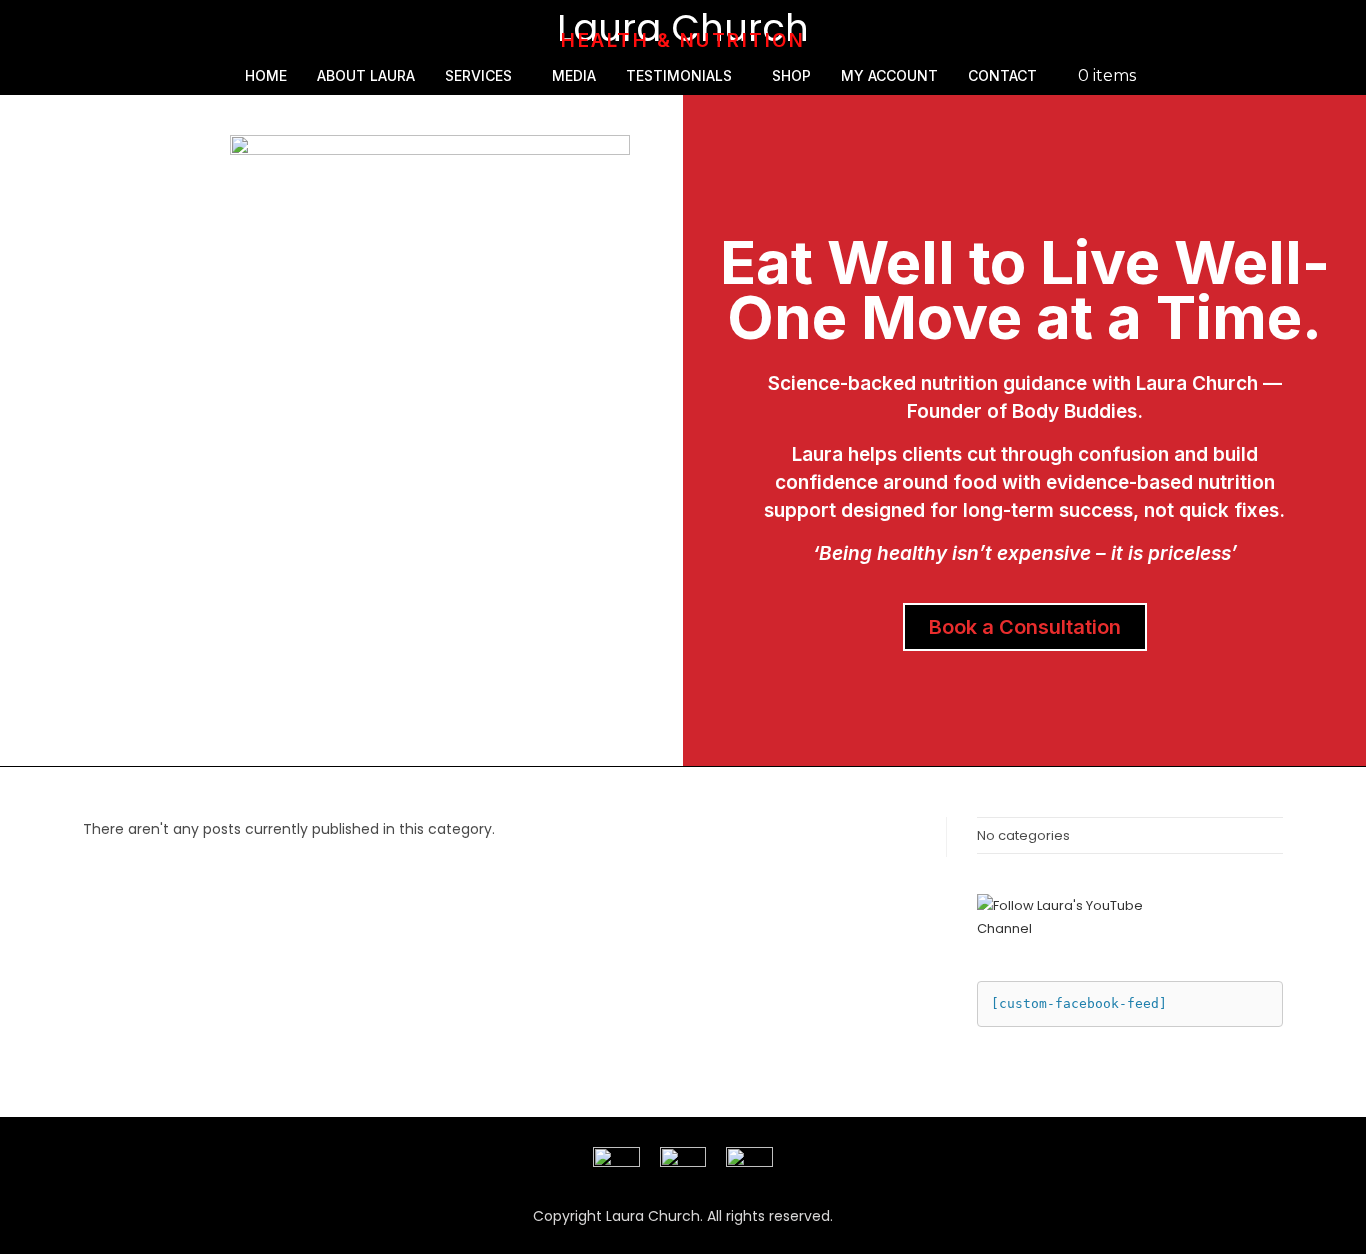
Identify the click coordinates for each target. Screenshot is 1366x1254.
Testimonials (679, 75)
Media (574, 75)
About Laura (366, 75)
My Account (889, 75)
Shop (791, 75)
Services (478, 75)
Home (266, 75)
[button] (483, 76)
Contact (1002, 75)
